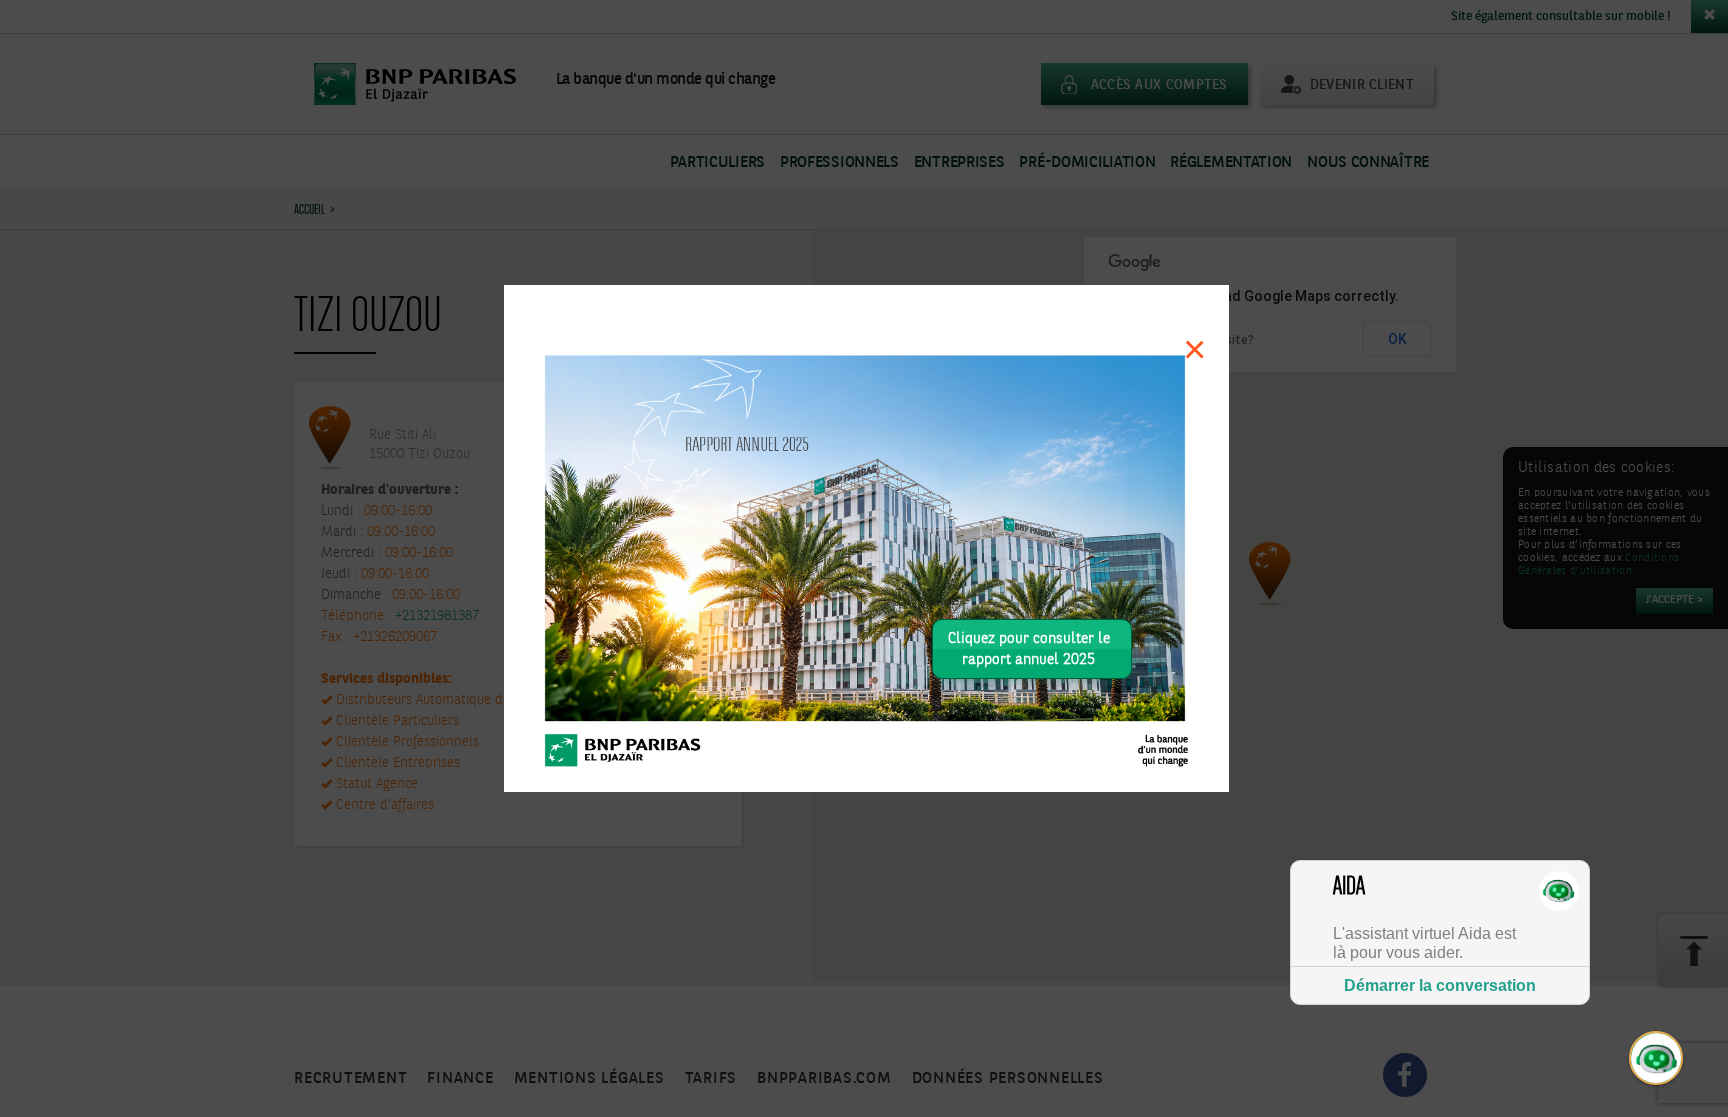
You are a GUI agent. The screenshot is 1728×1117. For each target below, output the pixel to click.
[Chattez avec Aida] (1657, 1059)
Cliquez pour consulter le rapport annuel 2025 (1029, 649)
